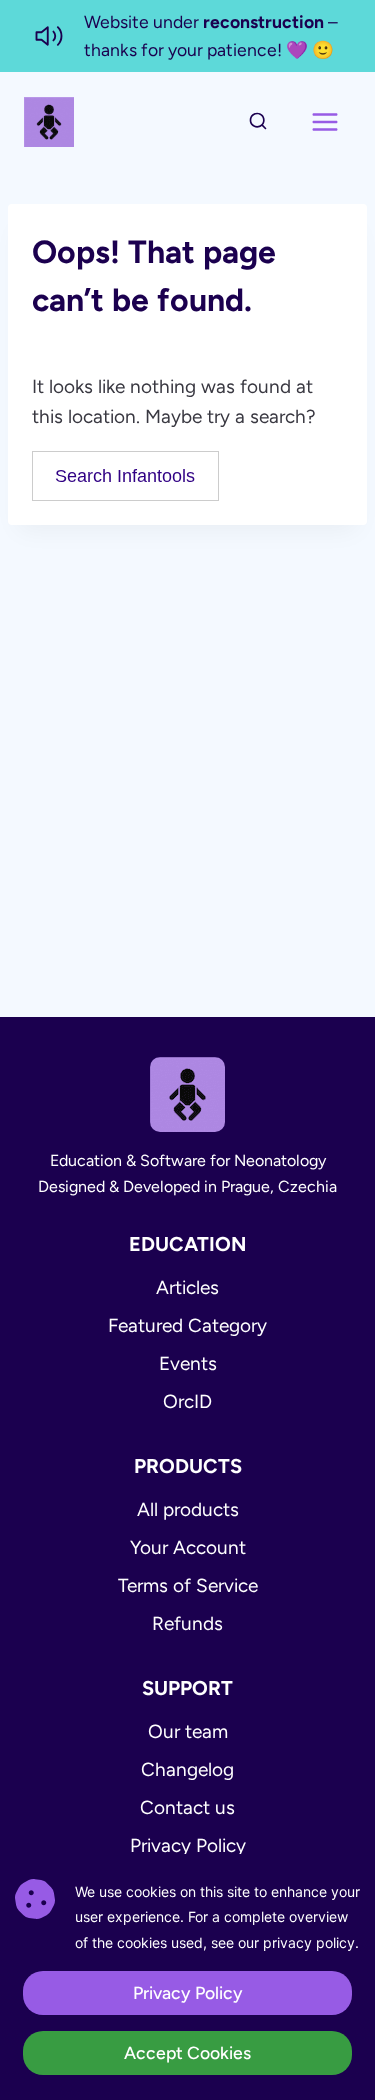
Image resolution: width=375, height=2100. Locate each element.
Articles (187, 1287)
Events (188, 1363)
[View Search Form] (258, 122)
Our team (188, 1731)
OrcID (187, 1401)
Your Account (188, 1547)
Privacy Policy (188, 1845)
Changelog (187, 1769)
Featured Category (187, 1325)
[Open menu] (324, 122)
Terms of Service (188, 1585)
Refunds (187, 1623)
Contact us (187, 1807)
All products (188, 1509)
